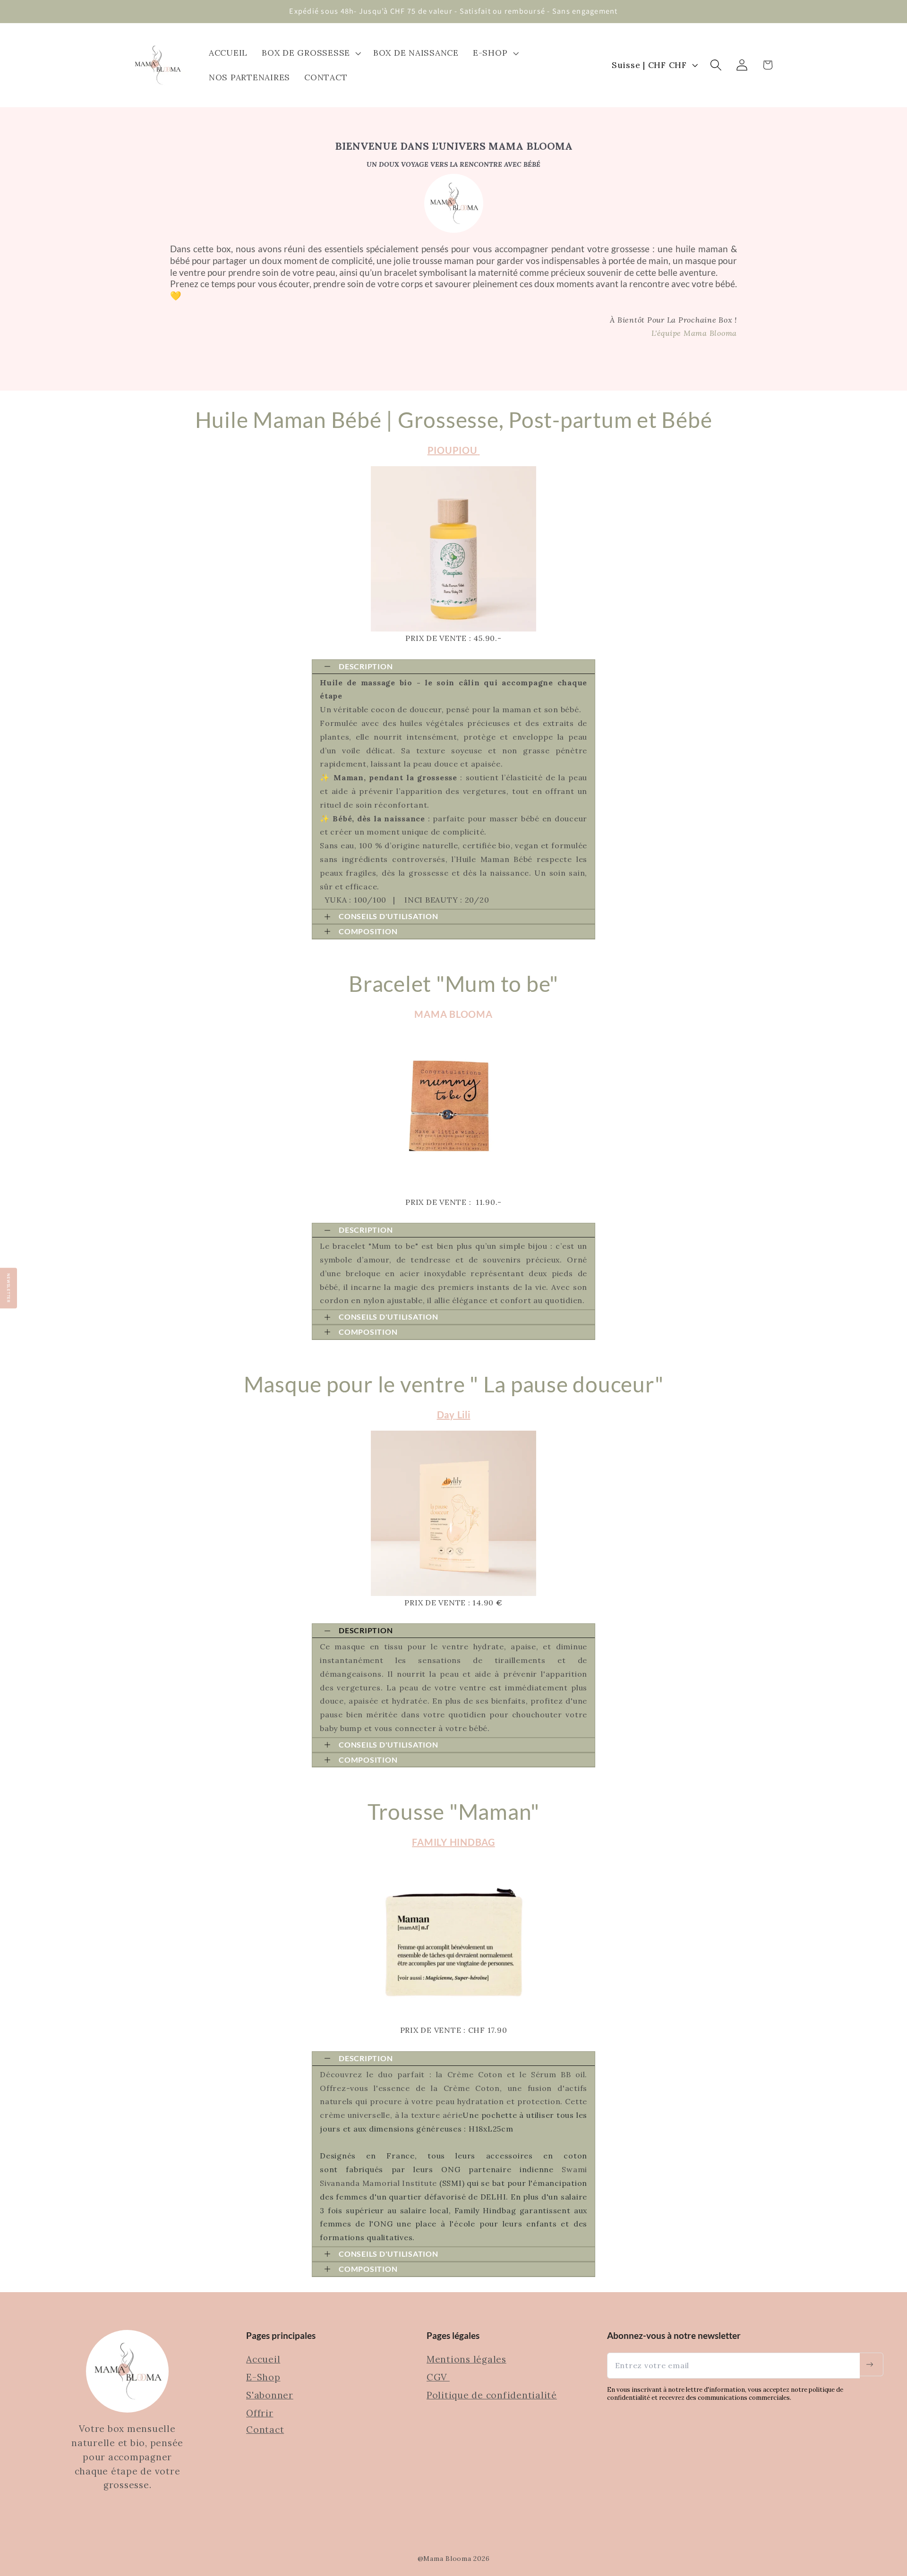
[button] (310, 53)
